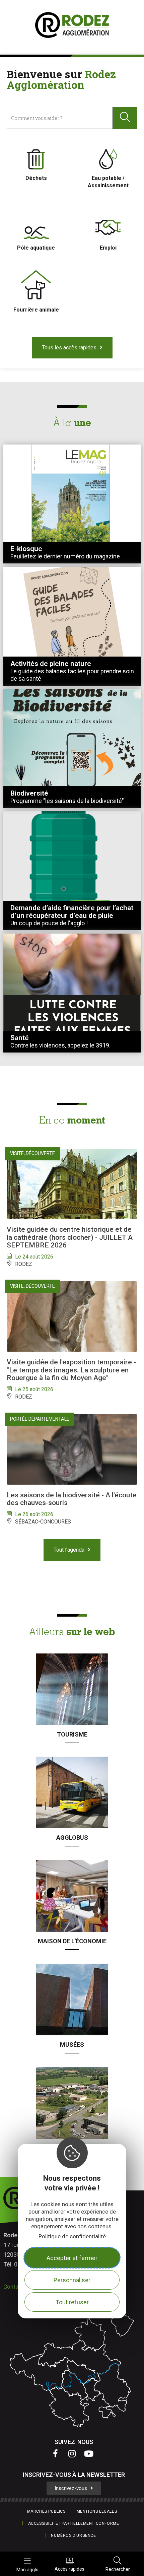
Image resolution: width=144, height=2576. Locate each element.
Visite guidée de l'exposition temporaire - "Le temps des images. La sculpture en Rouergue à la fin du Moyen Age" (71, 1370)
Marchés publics (46, 2511)
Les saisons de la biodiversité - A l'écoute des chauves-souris (72, 1499)
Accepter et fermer (72, 2258)
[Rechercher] (125, 118)
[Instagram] (72, 2453)
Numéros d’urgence (73, 2535)
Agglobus (72, 1838)
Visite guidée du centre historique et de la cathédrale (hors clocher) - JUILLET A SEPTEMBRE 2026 (70, 1237)
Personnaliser (72, 2280)
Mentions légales (97, 2511)
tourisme (72, 1734)
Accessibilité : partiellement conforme (74, 2523)
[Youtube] (89, 2453)
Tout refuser (72, 2302)
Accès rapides (69, 2569)
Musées (72, 2045)
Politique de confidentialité (72, 2236)
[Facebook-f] (55, 2453)
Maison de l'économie (72, 1941)
